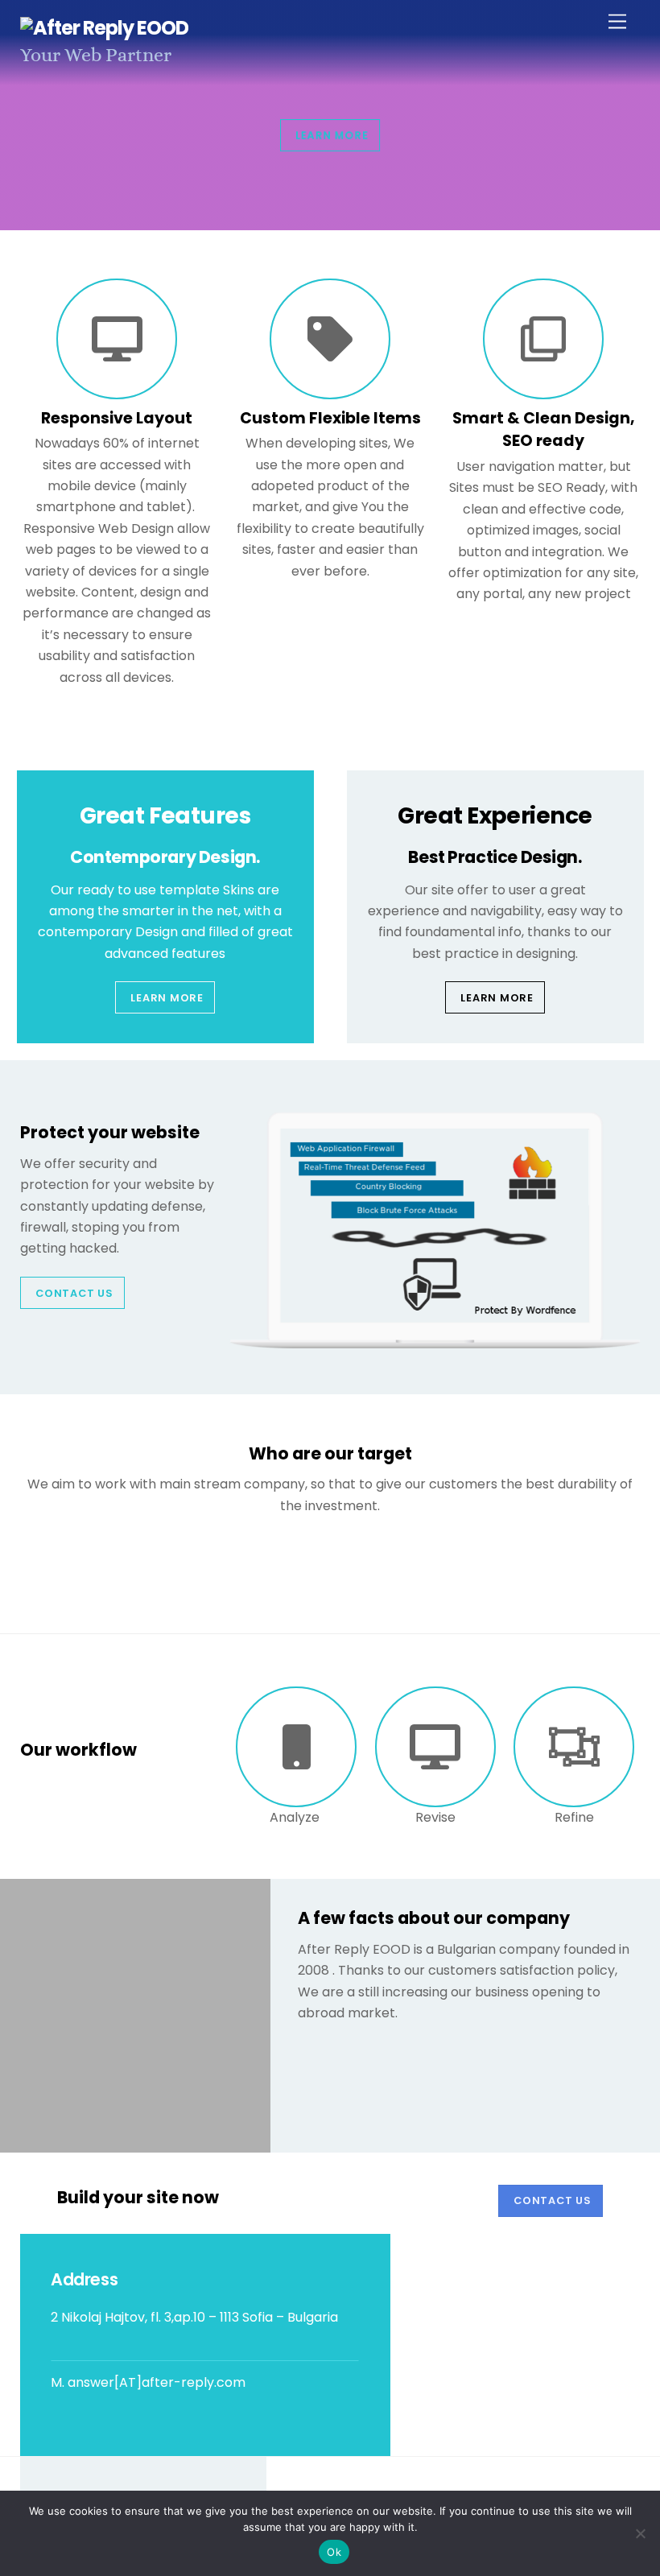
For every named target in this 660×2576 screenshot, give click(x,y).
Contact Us (74, 1293)
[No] (640, 2533)
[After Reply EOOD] (105, 28)
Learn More (167, 998)
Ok (334, 2552)
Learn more (332, 135)
